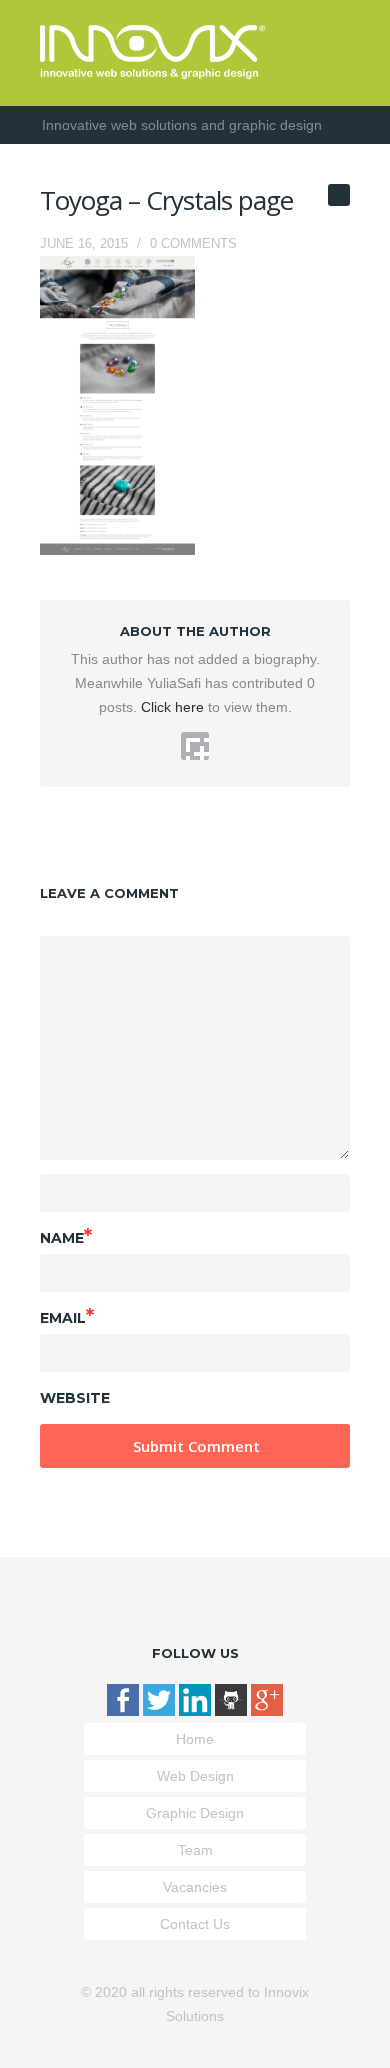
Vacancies (195, 1887)
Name (66, 1236)
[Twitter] (161, 1711)
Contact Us (195, 1924)
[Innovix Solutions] (152, 74)
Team (195, 1850)
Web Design (195, 1776)
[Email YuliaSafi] (195, 746)
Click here (170, 707)
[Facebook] (125, 1711)
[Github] (233, 1711)
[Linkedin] (197, 1711)
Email (67, 1316)
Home (195, 1739)
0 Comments (193, 243)
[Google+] (267, 1711)
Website (75, 1398)
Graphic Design (195, 1813)
